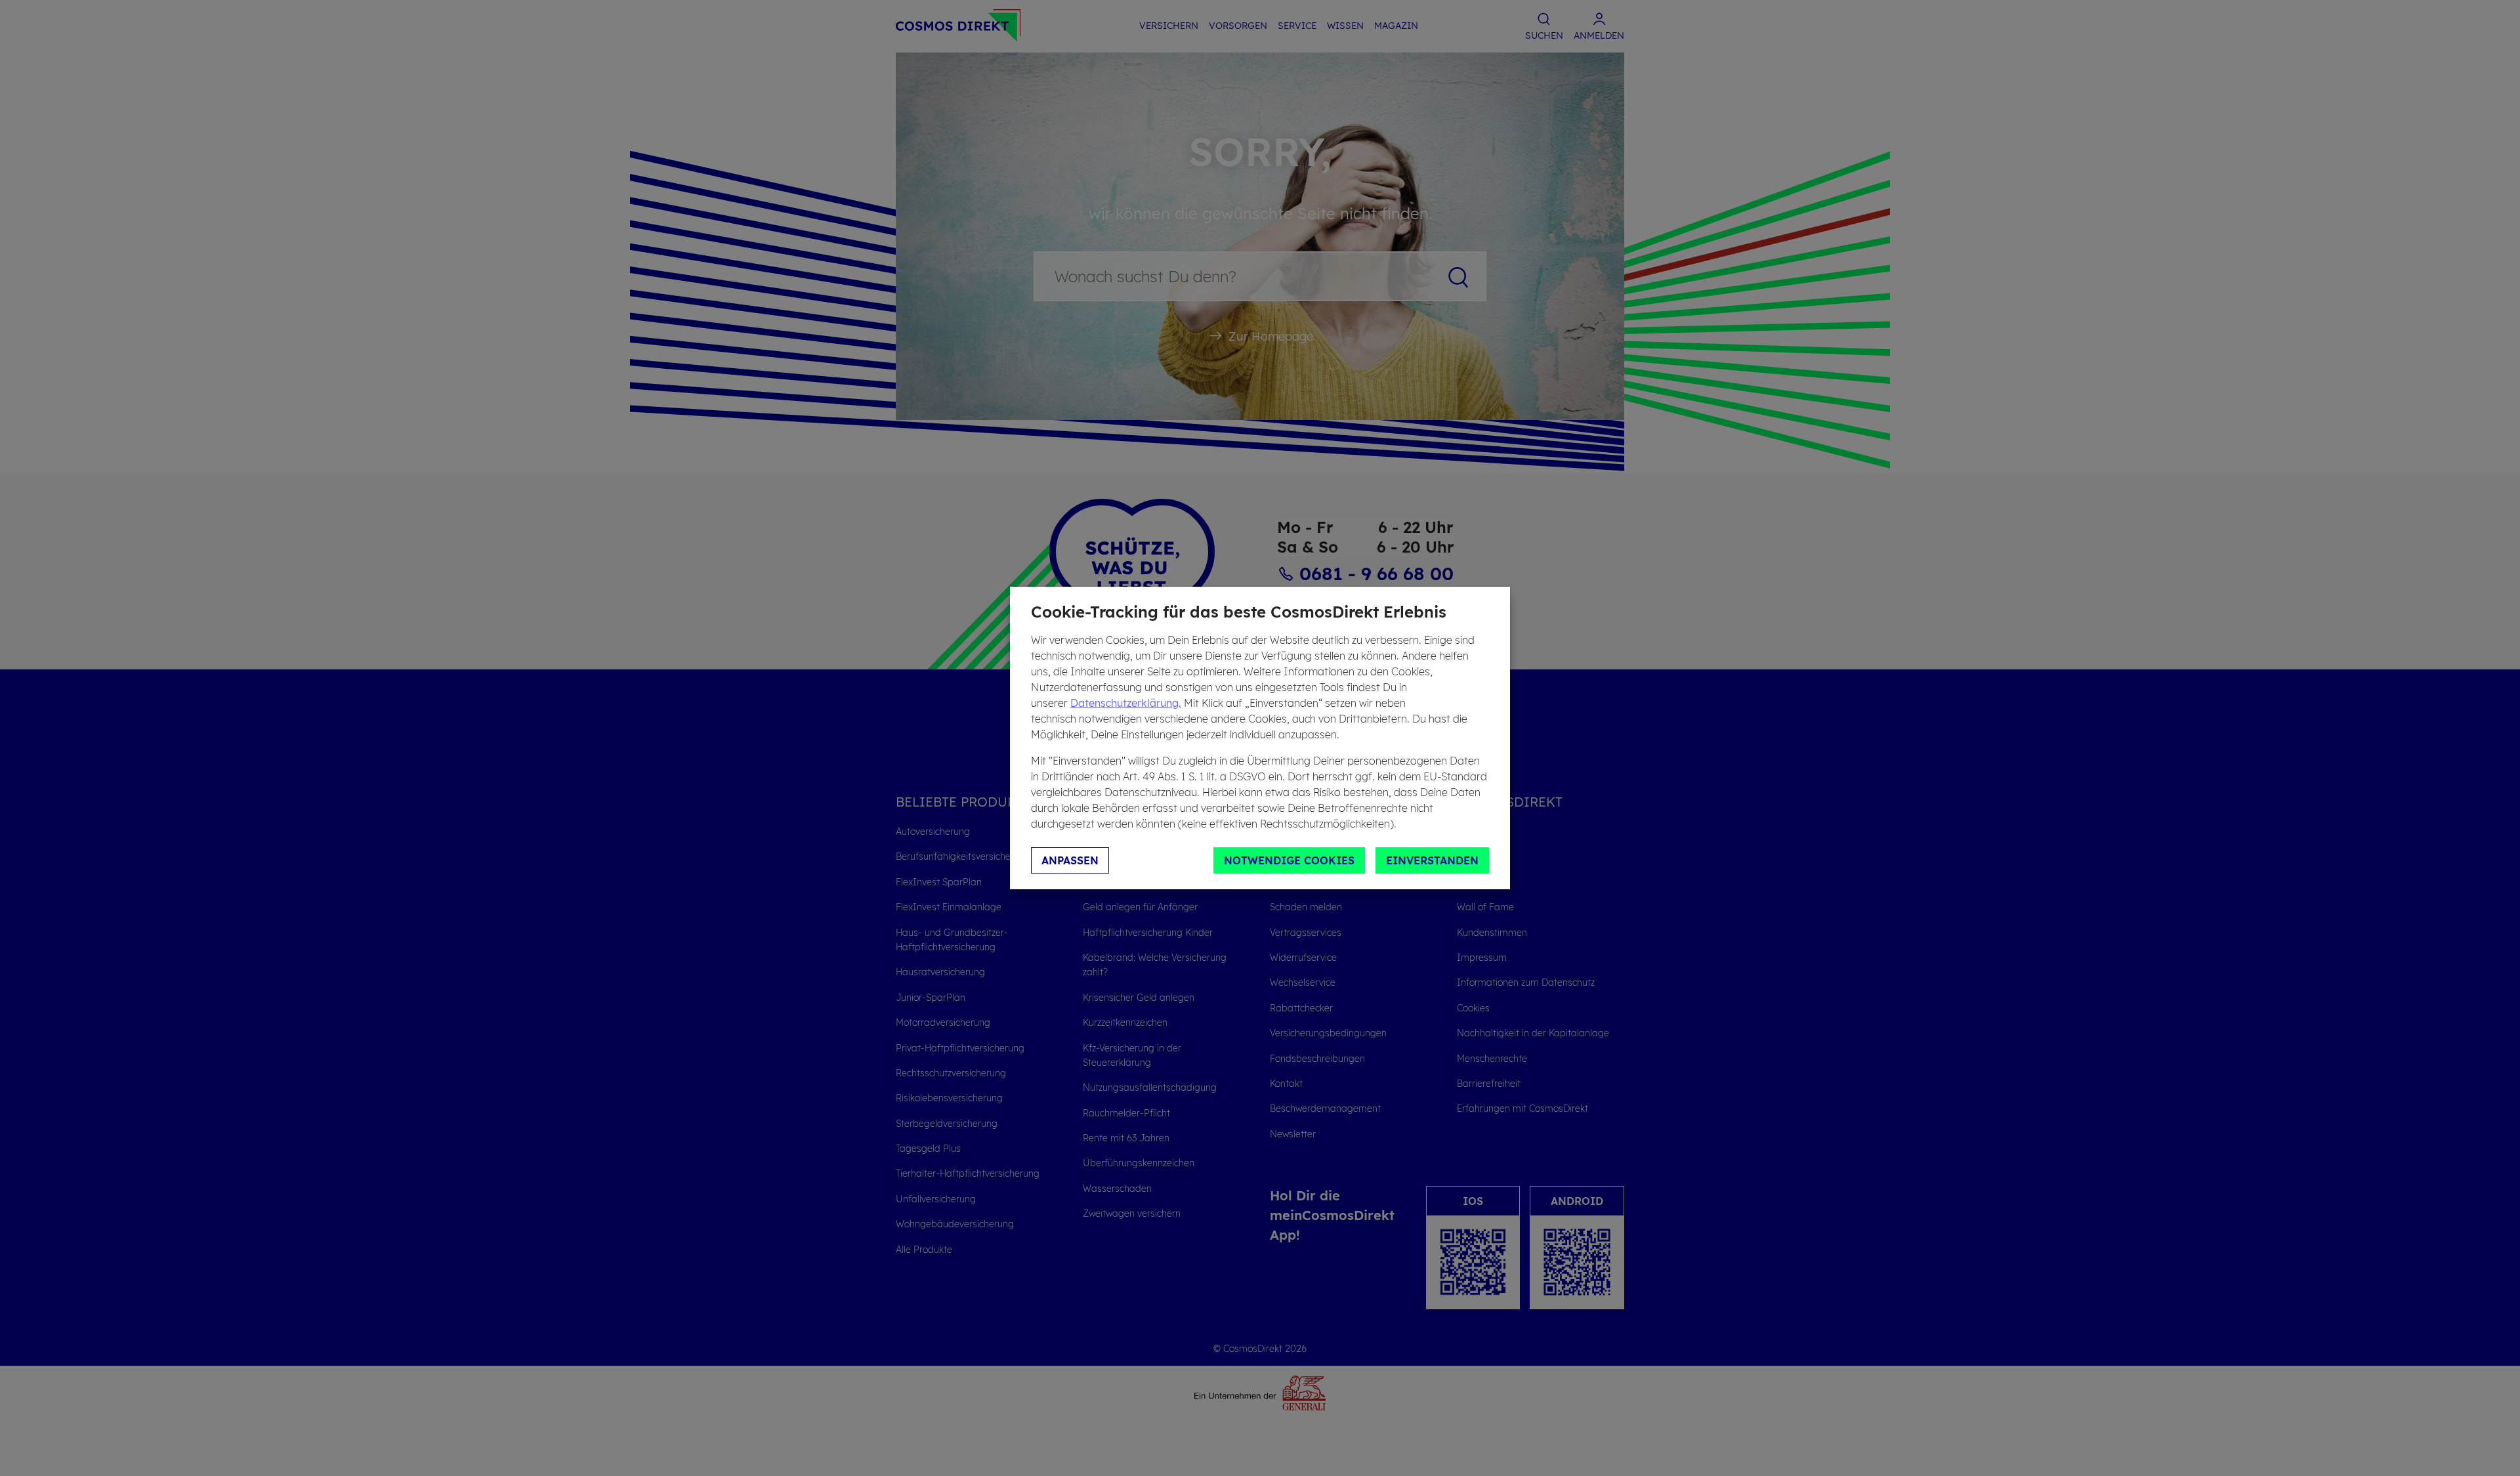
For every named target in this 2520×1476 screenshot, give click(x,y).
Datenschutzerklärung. (1126, 703)
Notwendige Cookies (1289, 860)
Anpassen (1070, 860)
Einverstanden (1432, 860)
